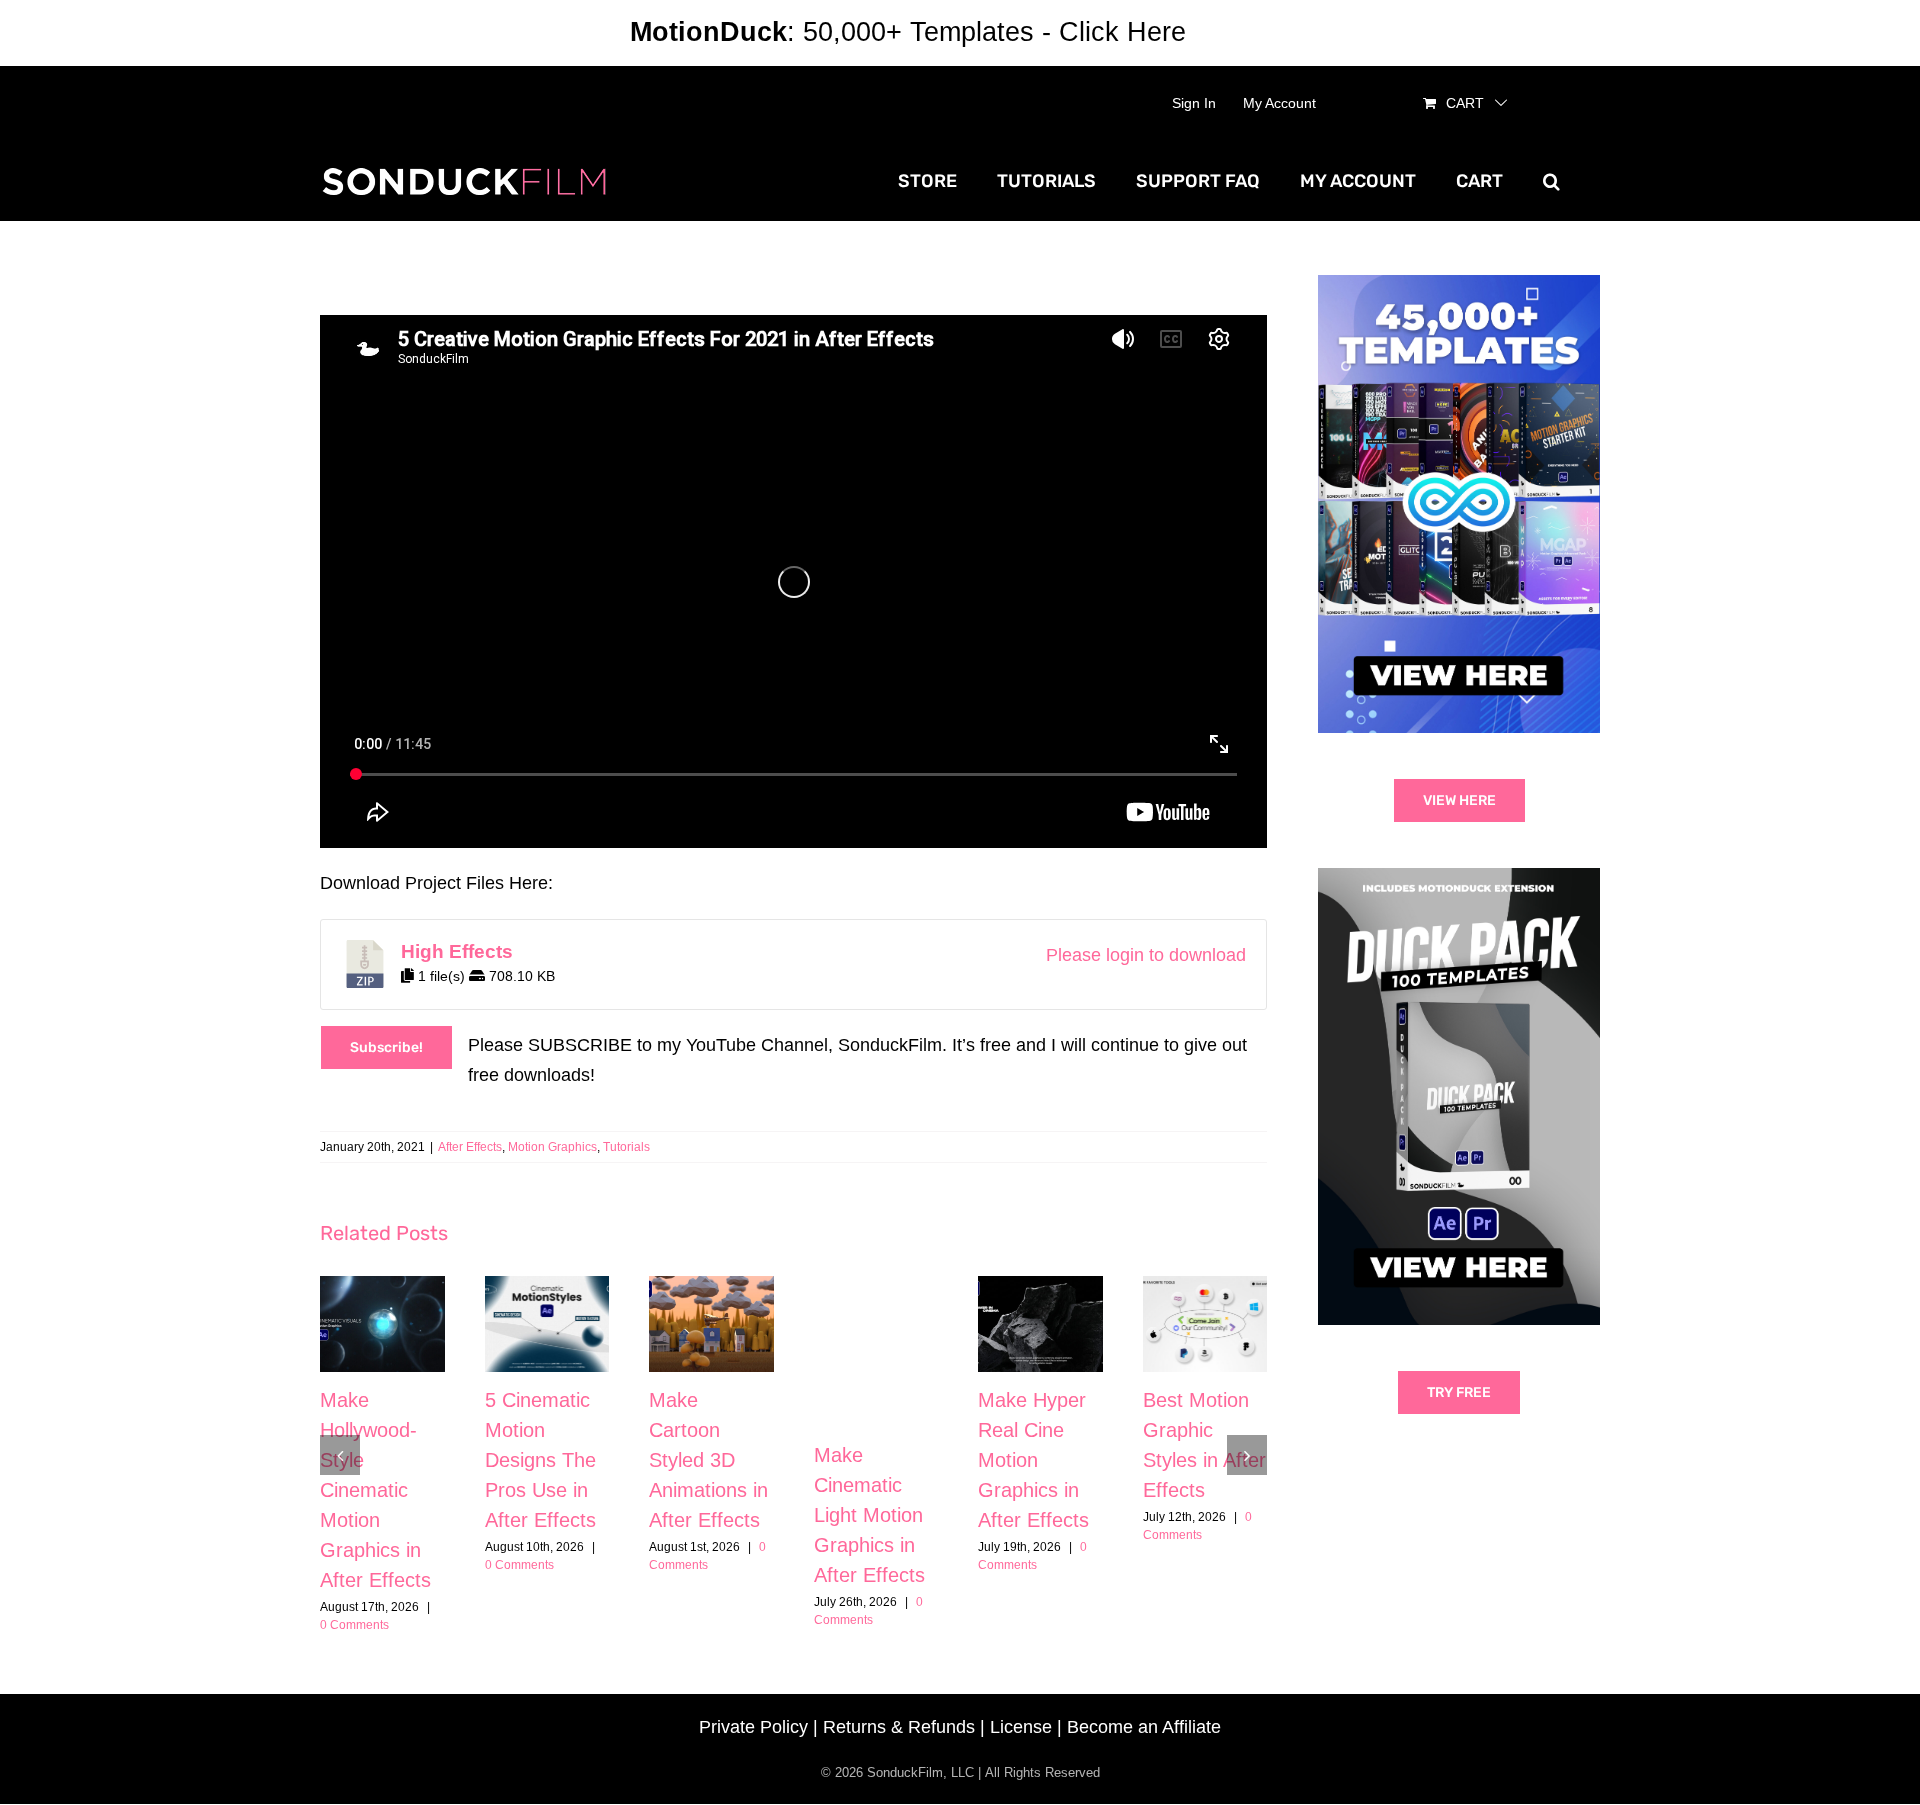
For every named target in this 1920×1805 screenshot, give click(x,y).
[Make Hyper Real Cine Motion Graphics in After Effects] (1040, 1323)
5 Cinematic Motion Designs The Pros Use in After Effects (540, 1460)
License (1021, 1727)
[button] (1551, 181)
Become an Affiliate (1144, 1727)
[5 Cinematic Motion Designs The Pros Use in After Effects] (547, 1323)
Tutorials (626, 1147)
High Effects (457, 951)
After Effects (470, 1147)
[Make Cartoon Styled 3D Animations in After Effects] (711, 1323)
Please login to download (1146, 955)
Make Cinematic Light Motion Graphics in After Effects (869, 1515)
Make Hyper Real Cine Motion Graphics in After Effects (1033, 1460)
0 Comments (354, 1625)
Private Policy (753, 1727)
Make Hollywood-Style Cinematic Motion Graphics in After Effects (375, 1490)
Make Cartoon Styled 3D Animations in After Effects (708, 1460)
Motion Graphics (552, 1147)
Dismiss (1242, 32)
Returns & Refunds (899, 1727)
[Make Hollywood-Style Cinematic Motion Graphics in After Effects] (382, 1323)
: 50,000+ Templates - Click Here (908, 32)
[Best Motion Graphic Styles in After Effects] (1205, 1323)
